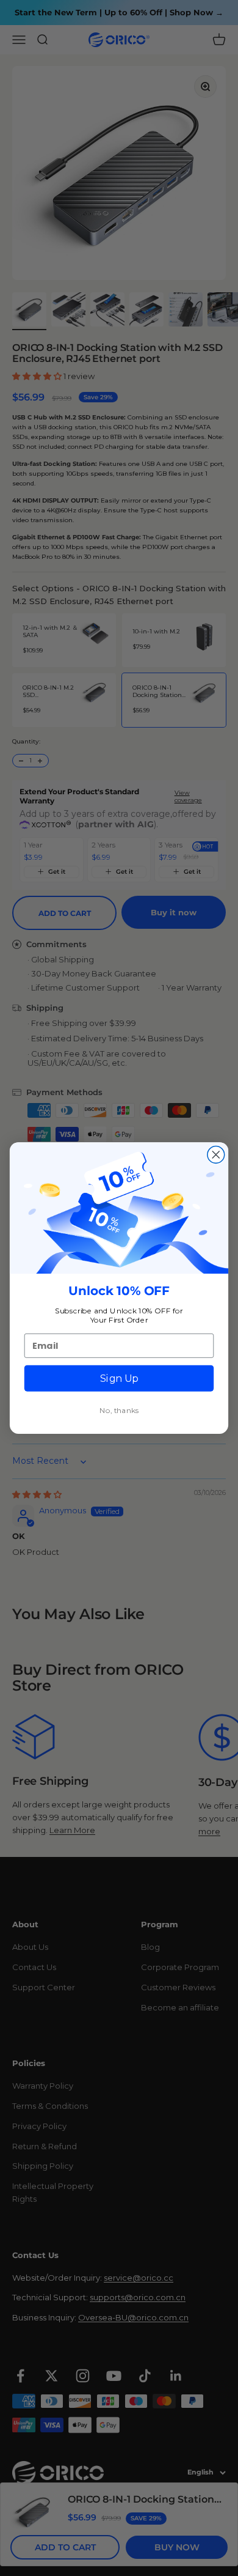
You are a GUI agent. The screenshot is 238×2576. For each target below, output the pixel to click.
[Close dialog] (216, 1154)
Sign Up (119, 1378)
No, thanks (119, 1410)
